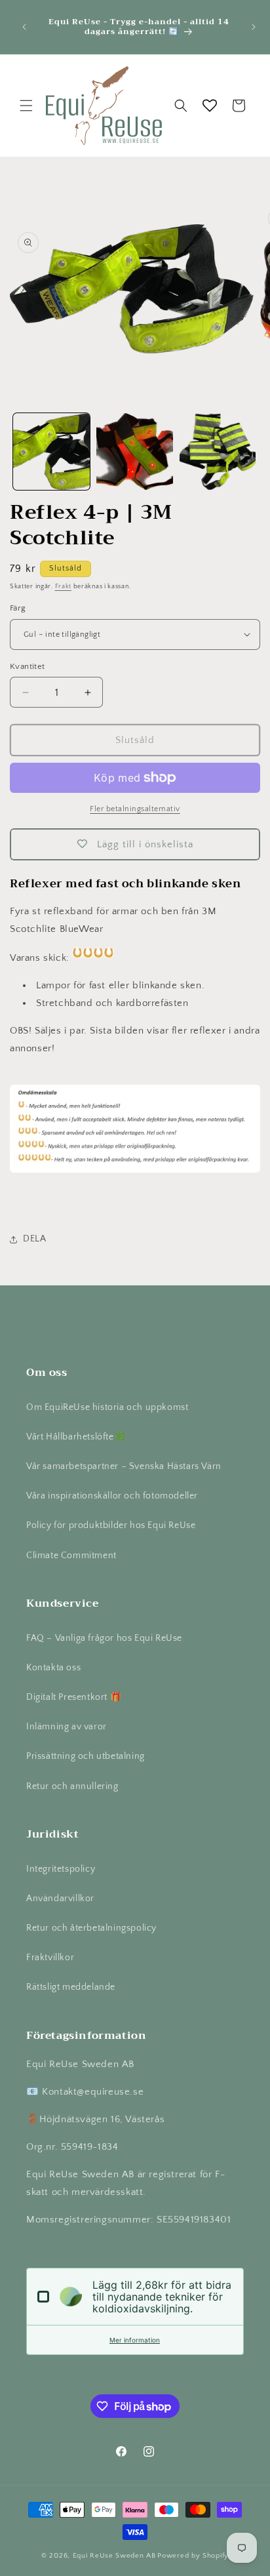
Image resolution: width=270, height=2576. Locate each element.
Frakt (64, 587)
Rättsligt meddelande (71, 1987)
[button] (26, 106)
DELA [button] (34, 1239)
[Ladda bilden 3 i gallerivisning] (218, 452)
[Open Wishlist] (210, 106)
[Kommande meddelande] (254, 27)
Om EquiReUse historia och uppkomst (107, 1407)
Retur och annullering (72, 1786)
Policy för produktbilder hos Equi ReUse (111, 1525)
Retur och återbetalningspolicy (91, 1928)
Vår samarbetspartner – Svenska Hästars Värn (124, 1466)
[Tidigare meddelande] (24, 27)
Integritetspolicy (61, 1869)
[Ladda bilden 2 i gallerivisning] (135, 452)
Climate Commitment (71, 1556)
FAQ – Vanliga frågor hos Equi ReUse (104, 1638)
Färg (18, 608)
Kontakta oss (53, 1668)
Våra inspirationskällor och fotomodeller (112, 1496)
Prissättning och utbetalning (86, 1756)
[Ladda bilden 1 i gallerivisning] (51, 452)
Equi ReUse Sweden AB (114, 2556)
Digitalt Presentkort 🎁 (74, 1697)
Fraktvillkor (50, 1958)
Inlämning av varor (67, 1727)
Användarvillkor (60, 1899)
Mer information (135, 2340)
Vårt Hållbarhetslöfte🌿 (76, 1437)
